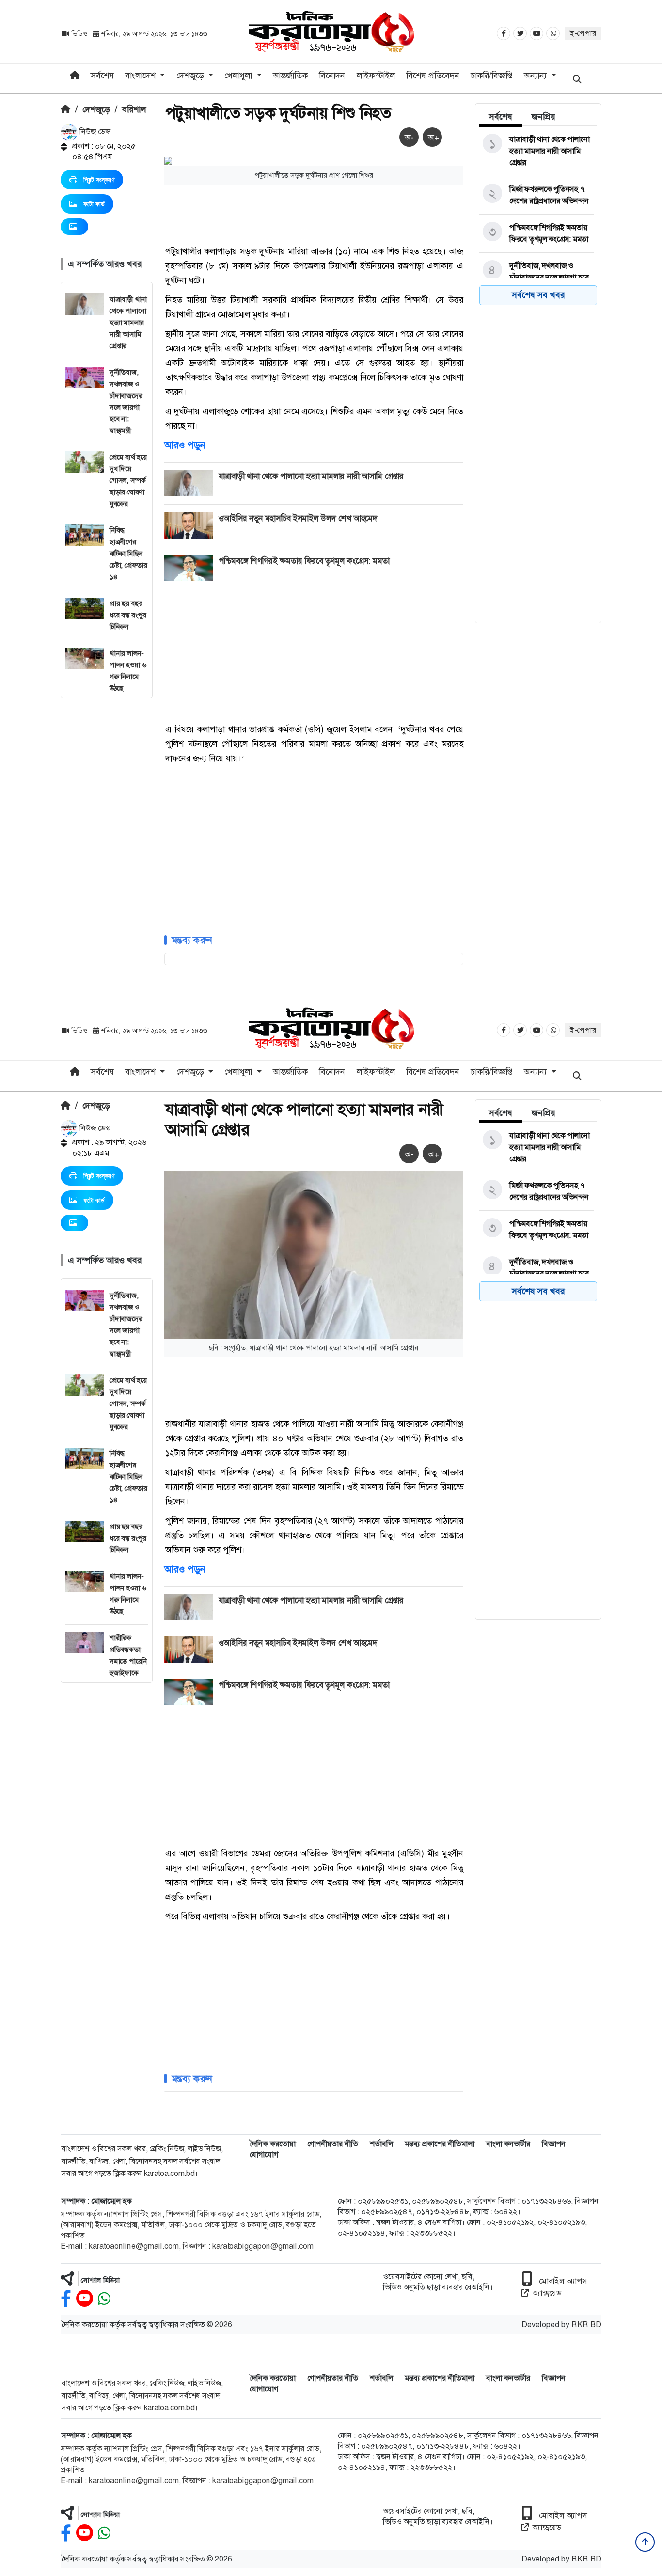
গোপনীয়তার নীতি (333, 2144)
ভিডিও (79, 34)
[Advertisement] (107, 844)
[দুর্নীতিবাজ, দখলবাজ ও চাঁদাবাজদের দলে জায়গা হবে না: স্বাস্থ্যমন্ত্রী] (536, 278)
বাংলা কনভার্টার (508, 2144)
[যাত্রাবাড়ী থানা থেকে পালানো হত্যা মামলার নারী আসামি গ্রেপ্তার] (536, 151)
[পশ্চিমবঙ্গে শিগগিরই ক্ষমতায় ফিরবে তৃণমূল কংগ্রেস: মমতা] (536, 233)
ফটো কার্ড (94, 204)
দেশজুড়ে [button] (191, 76)
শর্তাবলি (381, 2144)
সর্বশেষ (102, 76)
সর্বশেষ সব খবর (538, 295)
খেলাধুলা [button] (239, 76)
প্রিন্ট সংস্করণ (99, 180)
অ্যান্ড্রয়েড (547, 2293)
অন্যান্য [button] (536, 76)
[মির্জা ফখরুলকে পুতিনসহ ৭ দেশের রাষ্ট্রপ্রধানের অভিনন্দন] (536, 195)
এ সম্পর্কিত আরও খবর (105, 264)
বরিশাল (134, 109)
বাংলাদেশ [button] (142, 76)
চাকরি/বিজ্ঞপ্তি (492, 76)
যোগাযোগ (264, 2154)
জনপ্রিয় (544, 117)
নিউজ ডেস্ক (94, 131)
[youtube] (85, 2299)
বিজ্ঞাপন (554, 2144)
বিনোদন (332, 76)
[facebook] (66, 2299)
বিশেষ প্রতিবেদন (433, 76)
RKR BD (586, 2324)
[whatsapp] (104, 2299)
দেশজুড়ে (96, 109)
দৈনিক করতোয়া (273, 2144)
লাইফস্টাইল (376, 76)
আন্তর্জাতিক (290, 76)
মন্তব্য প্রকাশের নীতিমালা (440, 2144)
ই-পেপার (583, 33)
